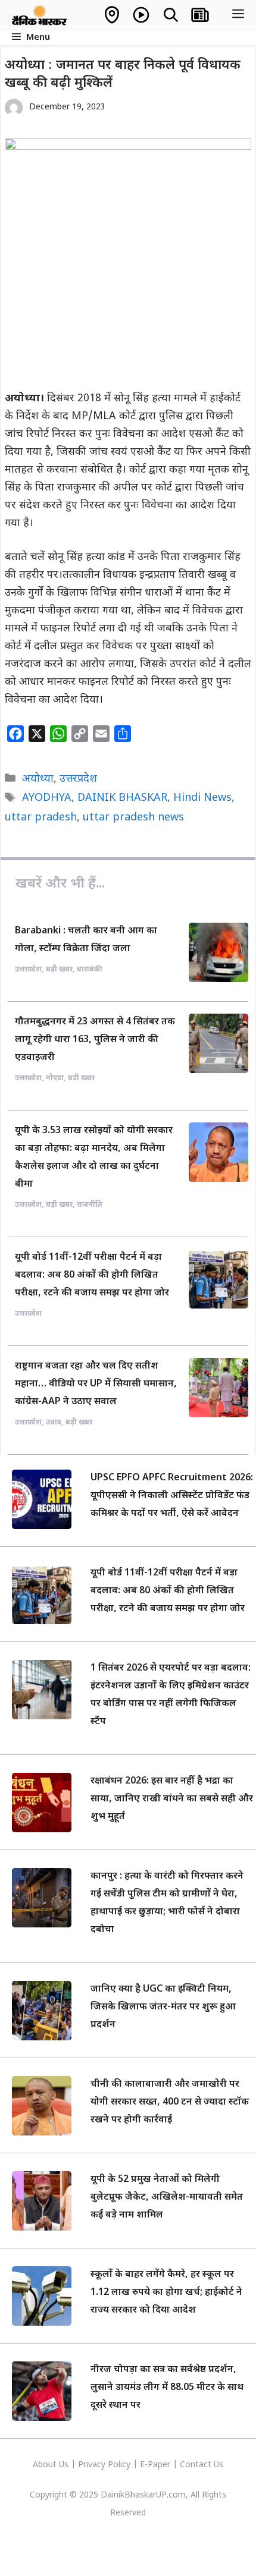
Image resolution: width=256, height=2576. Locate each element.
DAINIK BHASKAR (122, 798)
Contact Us (202, 2465)
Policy (119, 2465)
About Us (52, 2465)
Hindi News (202, 798)
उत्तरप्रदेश (78, 779)
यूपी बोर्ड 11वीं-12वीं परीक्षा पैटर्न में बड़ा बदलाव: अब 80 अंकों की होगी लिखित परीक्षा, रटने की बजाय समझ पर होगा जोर (92, 1276)
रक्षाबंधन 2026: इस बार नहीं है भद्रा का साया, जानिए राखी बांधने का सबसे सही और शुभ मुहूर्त (172, 1799)
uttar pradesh (41, 818)
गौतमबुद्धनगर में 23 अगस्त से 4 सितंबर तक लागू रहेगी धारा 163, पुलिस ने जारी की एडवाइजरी (95, 1040)
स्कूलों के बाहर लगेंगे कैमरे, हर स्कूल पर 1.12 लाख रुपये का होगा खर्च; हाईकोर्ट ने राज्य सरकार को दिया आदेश (166, 2293)
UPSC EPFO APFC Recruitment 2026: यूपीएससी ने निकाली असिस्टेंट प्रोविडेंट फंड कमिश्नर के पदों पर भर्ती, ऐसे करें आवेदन (172, 1496)
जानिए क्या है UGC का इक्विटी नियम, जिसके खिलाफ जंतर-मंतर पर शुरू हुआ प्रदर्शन (163, 2007)
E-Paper (155, 2465)
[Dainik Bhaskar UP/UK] (40, 15)
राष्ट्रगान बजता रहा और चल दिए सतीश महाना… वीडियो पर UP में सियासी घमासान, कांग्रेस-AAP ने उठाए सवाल (96, 1384)
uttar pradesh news (133, 818)
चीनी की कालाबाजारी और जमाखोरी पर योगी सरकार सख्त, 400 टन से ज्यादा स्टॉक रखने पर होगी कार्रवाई (170, 2102)
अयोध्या (38, 779)
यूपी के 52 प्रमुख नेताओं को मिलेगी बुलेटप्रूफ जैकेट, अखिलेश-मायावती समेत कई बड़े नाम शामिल (167, 2198)
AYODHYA (47, 798)
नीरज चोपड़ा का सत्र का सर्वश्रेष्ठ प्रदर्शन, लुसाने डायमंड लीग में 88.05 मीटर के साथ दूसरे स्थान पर (167, 2388)
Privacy (93, 2465)
